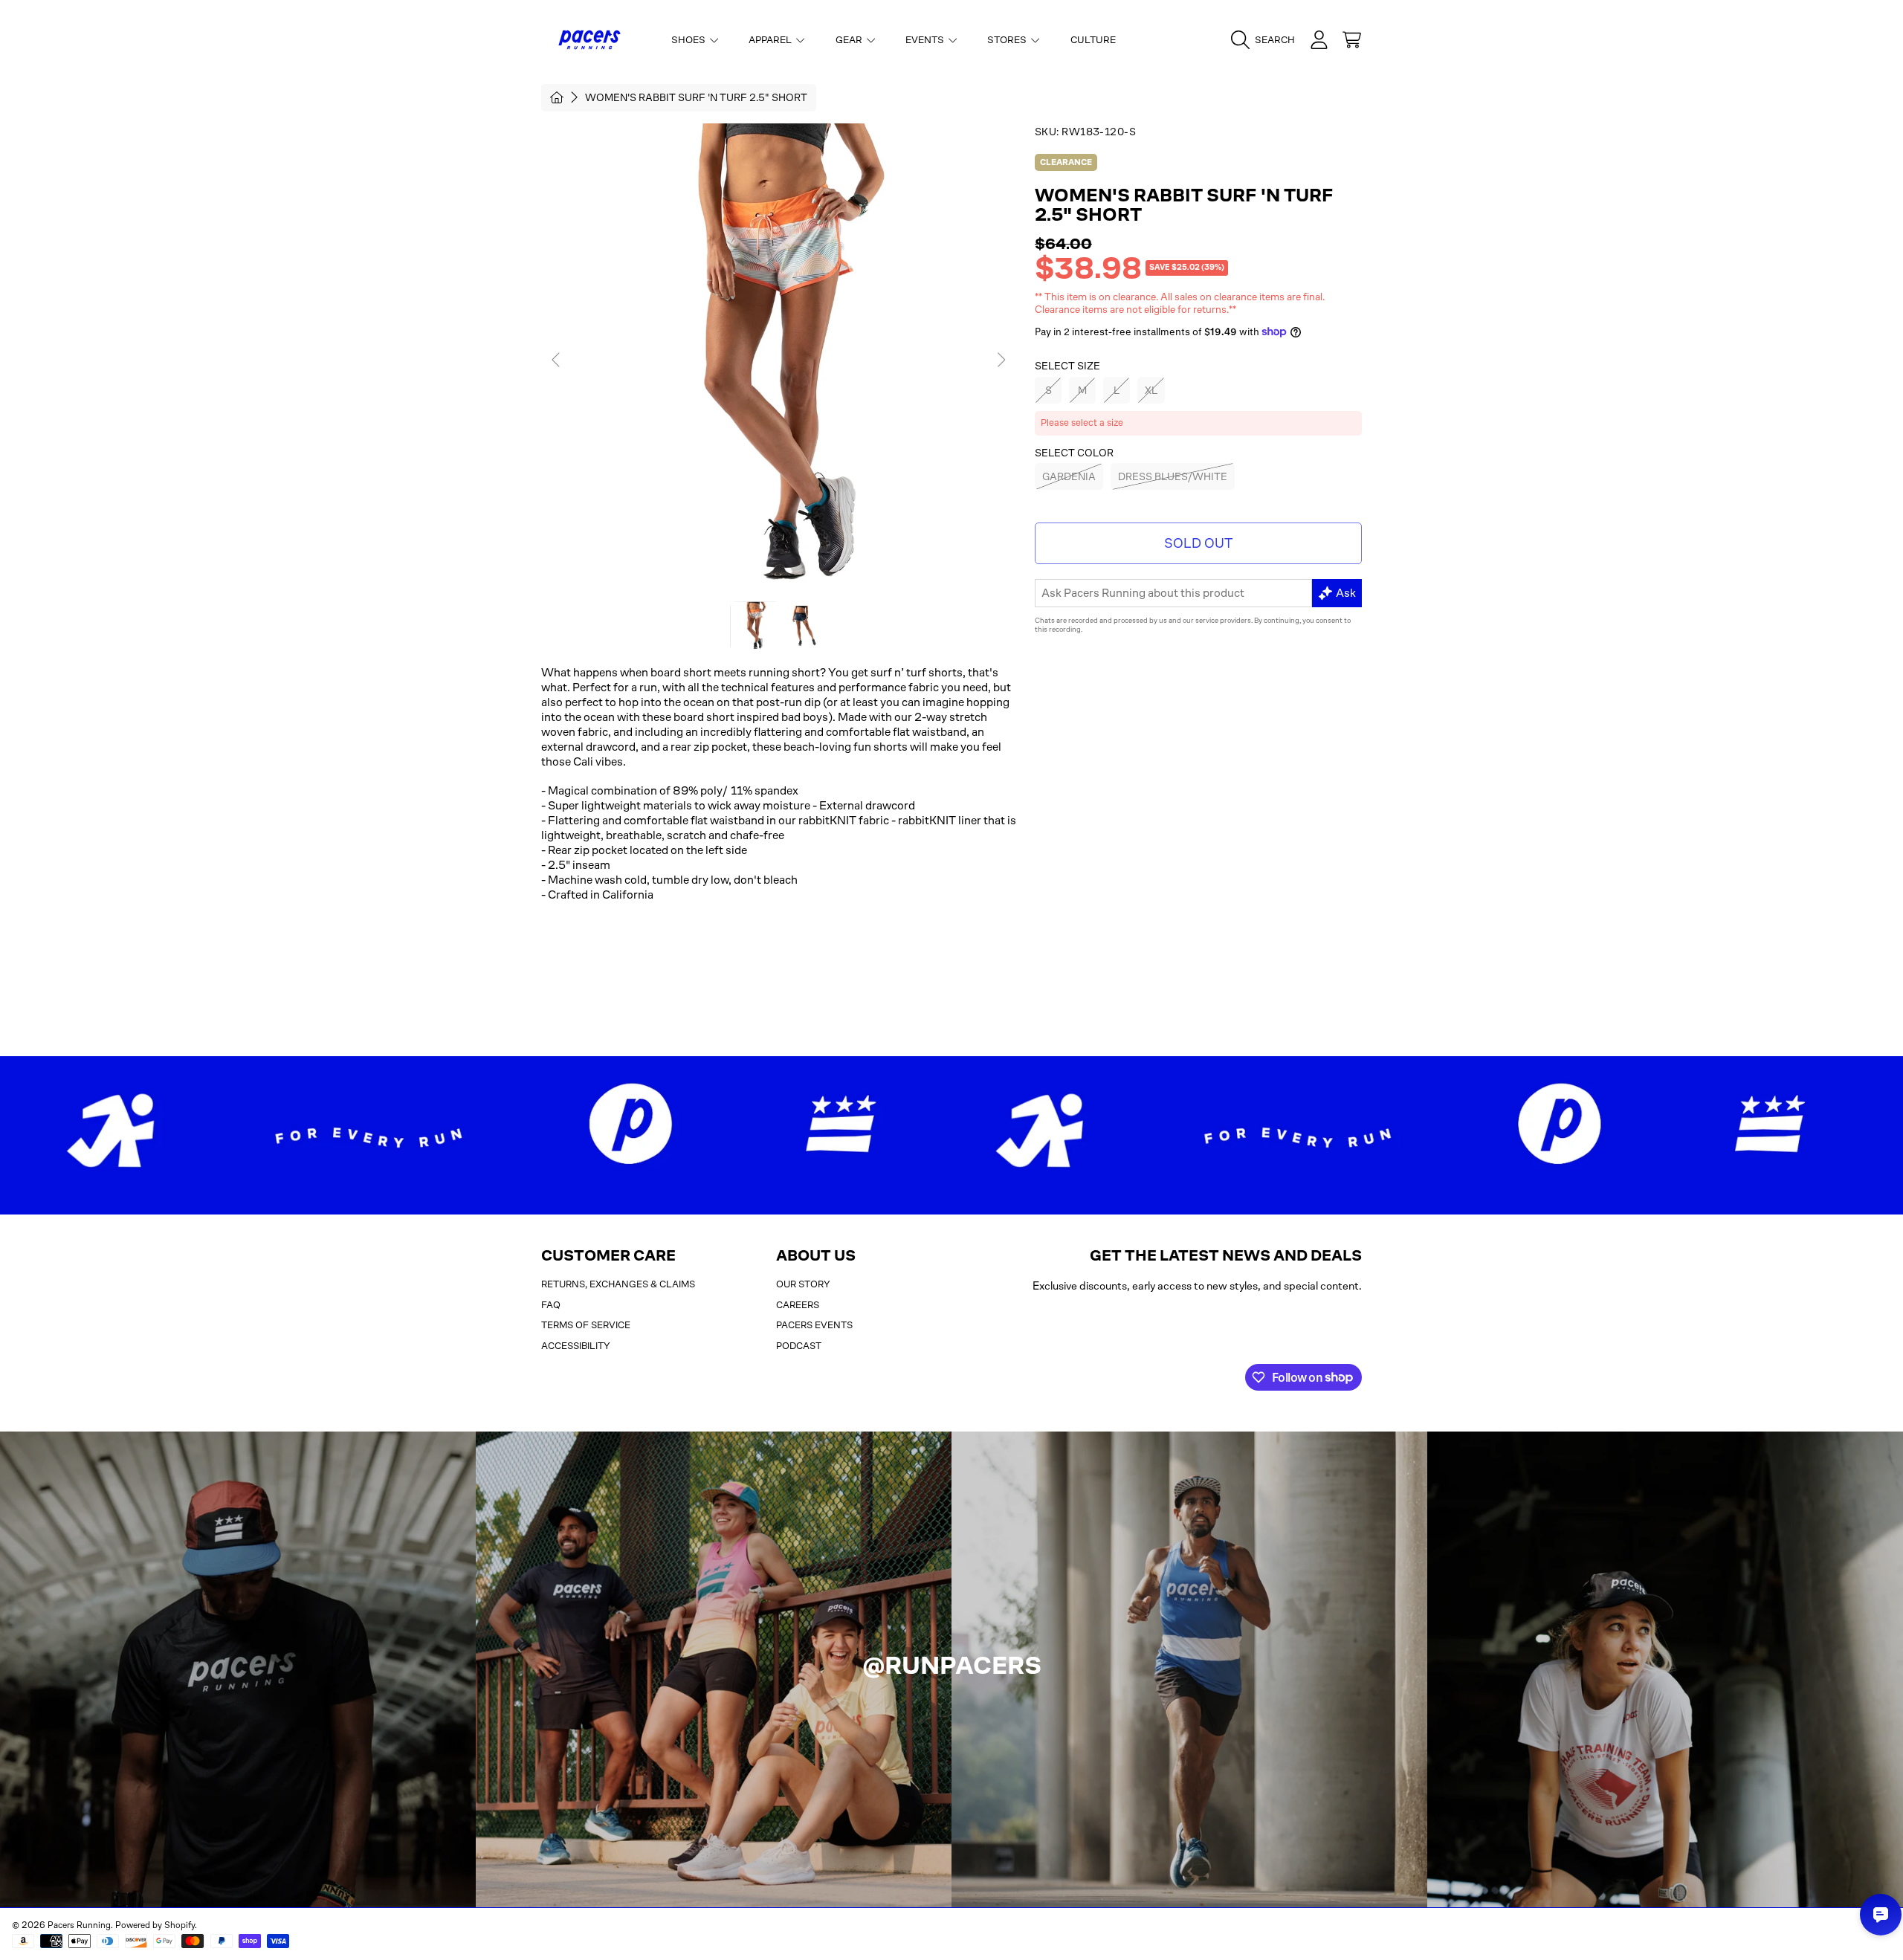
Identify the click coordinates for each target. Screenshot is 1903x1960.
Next (1001, 360)
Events (926, 40)
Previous (557, 360)
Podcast (799, 1346)
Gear (850, 40)
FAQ (551, 1305)
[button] (1267, 40)
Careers (798, 1305)
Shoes (689, 40)
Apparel (771, 40)
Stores (1008, 40)
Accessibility (576, 1346)
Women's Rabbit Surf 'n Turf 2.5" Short (696, 97)
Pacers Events (814, 1325)
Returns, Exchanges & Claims (618, 1284)
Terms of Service (586, 1325)
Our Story (803, 1284)
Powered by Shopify (155, 1925)
